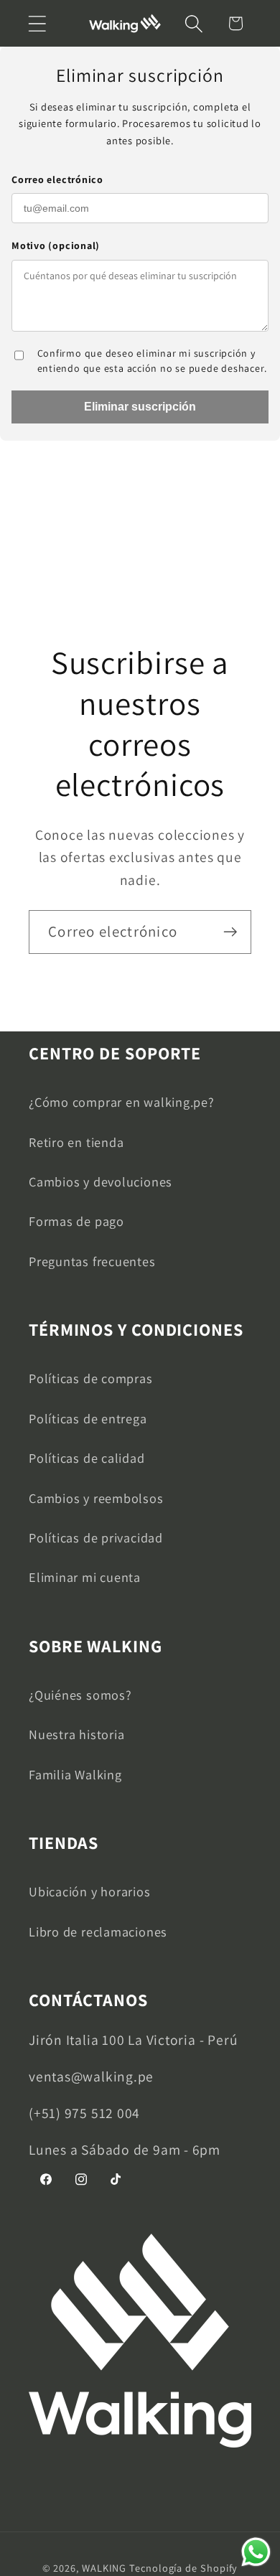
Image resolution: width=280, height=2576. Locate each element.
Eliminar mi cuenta (85, 1577)
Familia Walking (75, 1774)
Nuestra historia (76, 1734)
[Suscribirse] (230, 932)
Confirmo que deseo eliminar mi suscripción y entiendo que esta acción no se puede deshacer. (152, 361)
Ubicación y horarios (90, 1891)
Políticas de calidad (87, 1458)
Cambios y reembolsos (96, 1498)
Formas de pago (76, 1221)
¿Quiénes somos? (80, 1695)
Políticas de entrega (88, 1418)
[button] (37, 23)
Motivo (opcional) (56, 245)
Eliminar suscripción (140, 407)
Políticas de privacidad (96, 1537)
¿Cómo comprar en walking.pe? (122, 1102)
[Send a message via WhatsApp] (256, 2552)
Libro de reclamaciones (98, 1931)
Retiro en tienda (76, 1142)
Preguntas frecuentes (92, 1261)
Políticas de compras (91, 1378)
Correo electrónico (57, 179)
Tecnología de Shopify (183, 2568)
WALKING (104, 2568)
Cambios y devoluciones (101, 1181)
